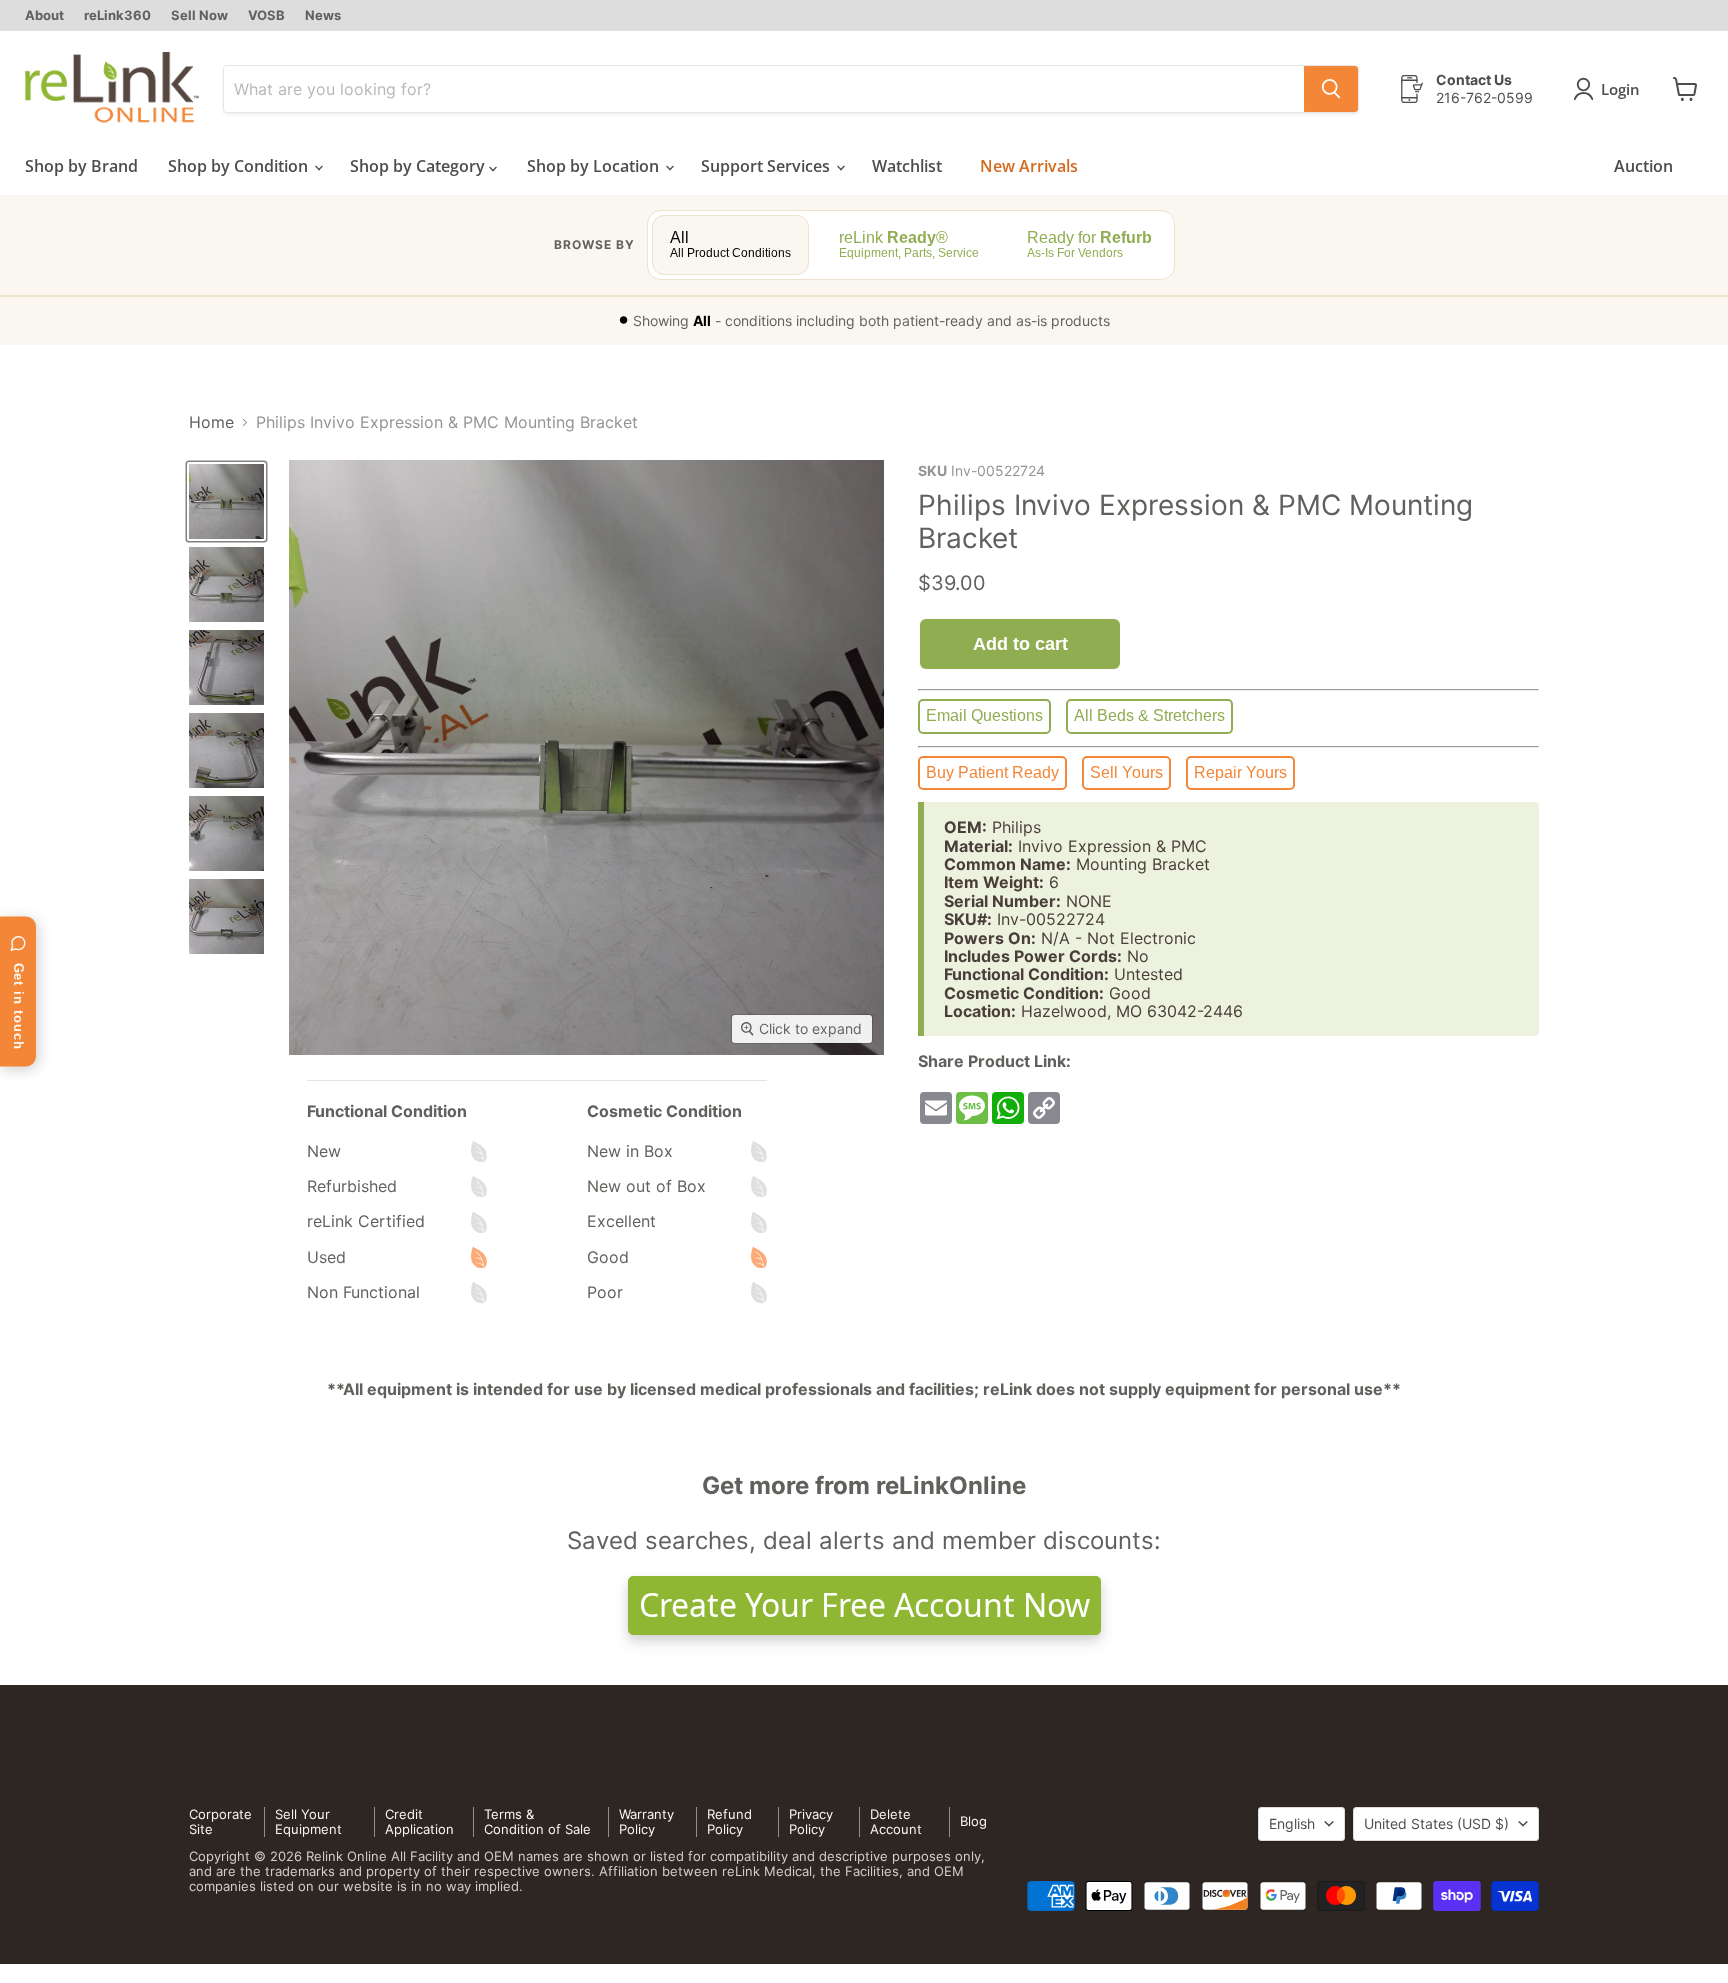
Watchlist (907, 166)
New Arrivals (1029, 166)
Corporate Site (220, 1821)
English (1292, 1823)
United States (1436, 1823)
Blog (973, 1821)
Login (1620, 89)
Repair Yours (1240, 772)
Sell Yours (1126, 772)
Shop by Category (419, 166)
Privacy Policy (811, 1821)
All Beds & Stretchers (1149, 715)
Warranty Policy (646, 1821)
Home (211, 422)
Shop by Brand (81, 166)
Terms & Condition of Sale (537, 1821)
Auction (1643, 166)
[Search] (1331, 89)
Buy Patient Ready (992, 772)
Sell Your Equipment (308, 1821)
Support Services (767, 166)
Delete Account (896, 1821)
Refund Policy (729, 1821)
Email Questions (984, 715)
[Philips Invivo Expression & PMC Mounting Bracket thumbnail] (226, 501)
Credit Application (419, 1821)
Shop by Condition (240, 166)
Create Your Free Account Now (864, 1604)
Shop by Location (595, 166)
